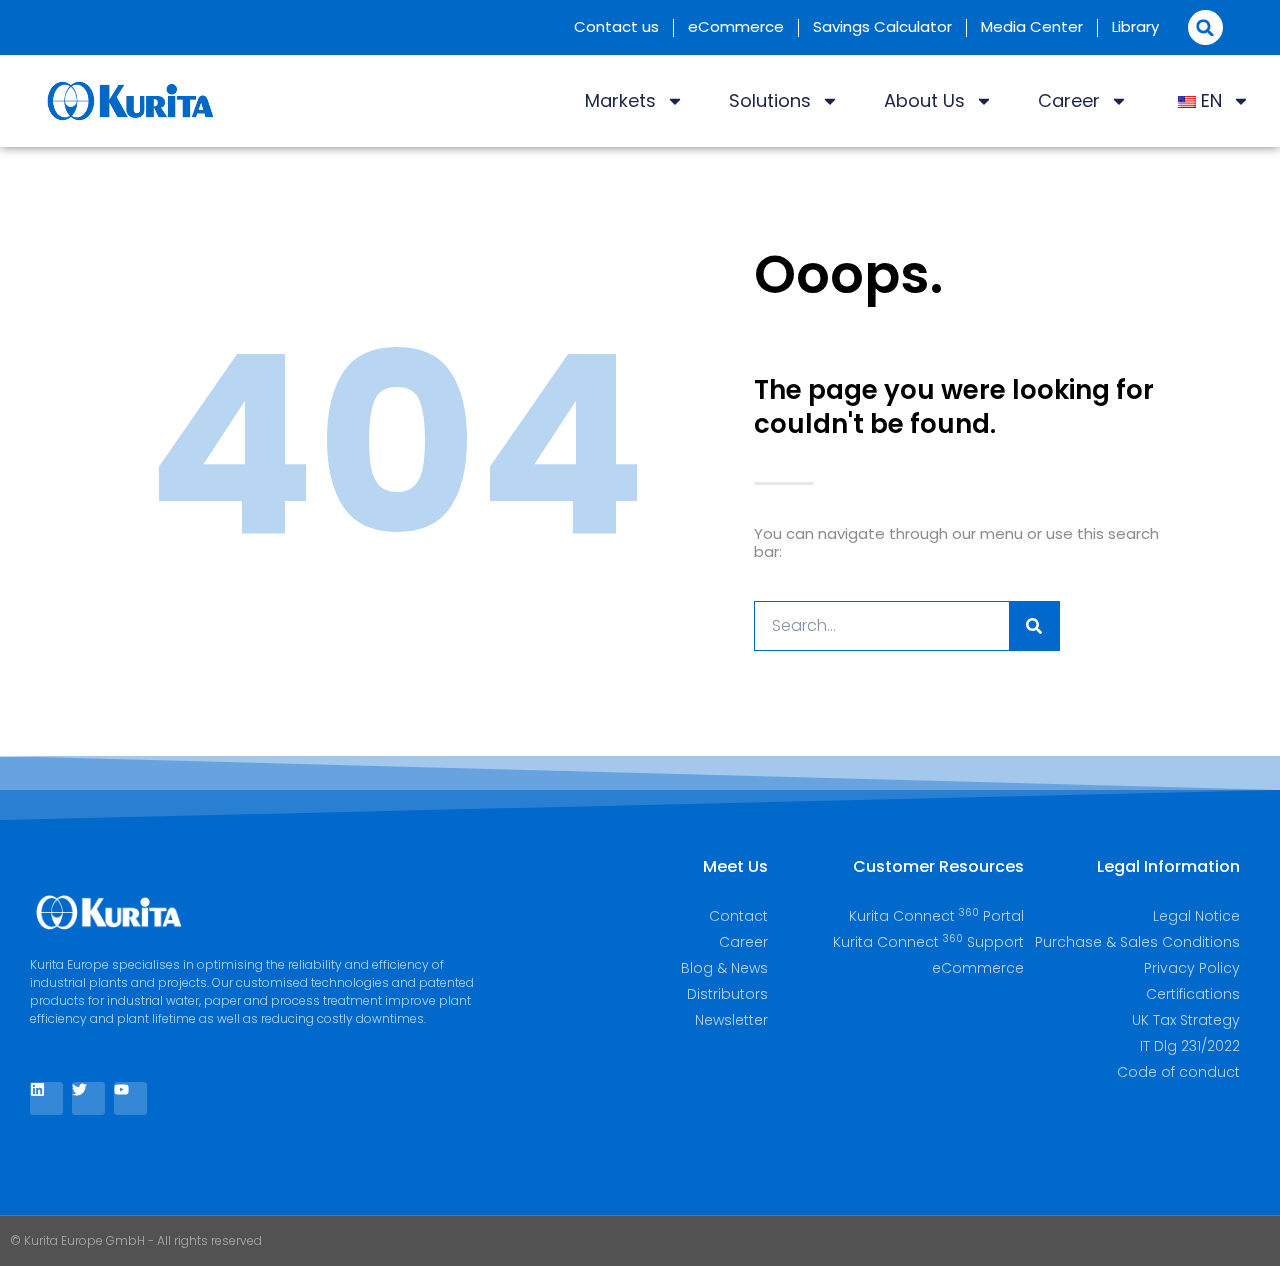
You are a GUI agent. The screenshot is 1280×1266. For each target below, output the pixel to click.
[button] (1205, 27)
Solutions (770, 100)
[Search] (1034, 626)
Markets (620, 100)
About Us (924, 100)
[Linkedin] (46, 1098)
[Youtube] (130, 1098)
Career (1069, 100)
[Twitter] (88, 1098)
